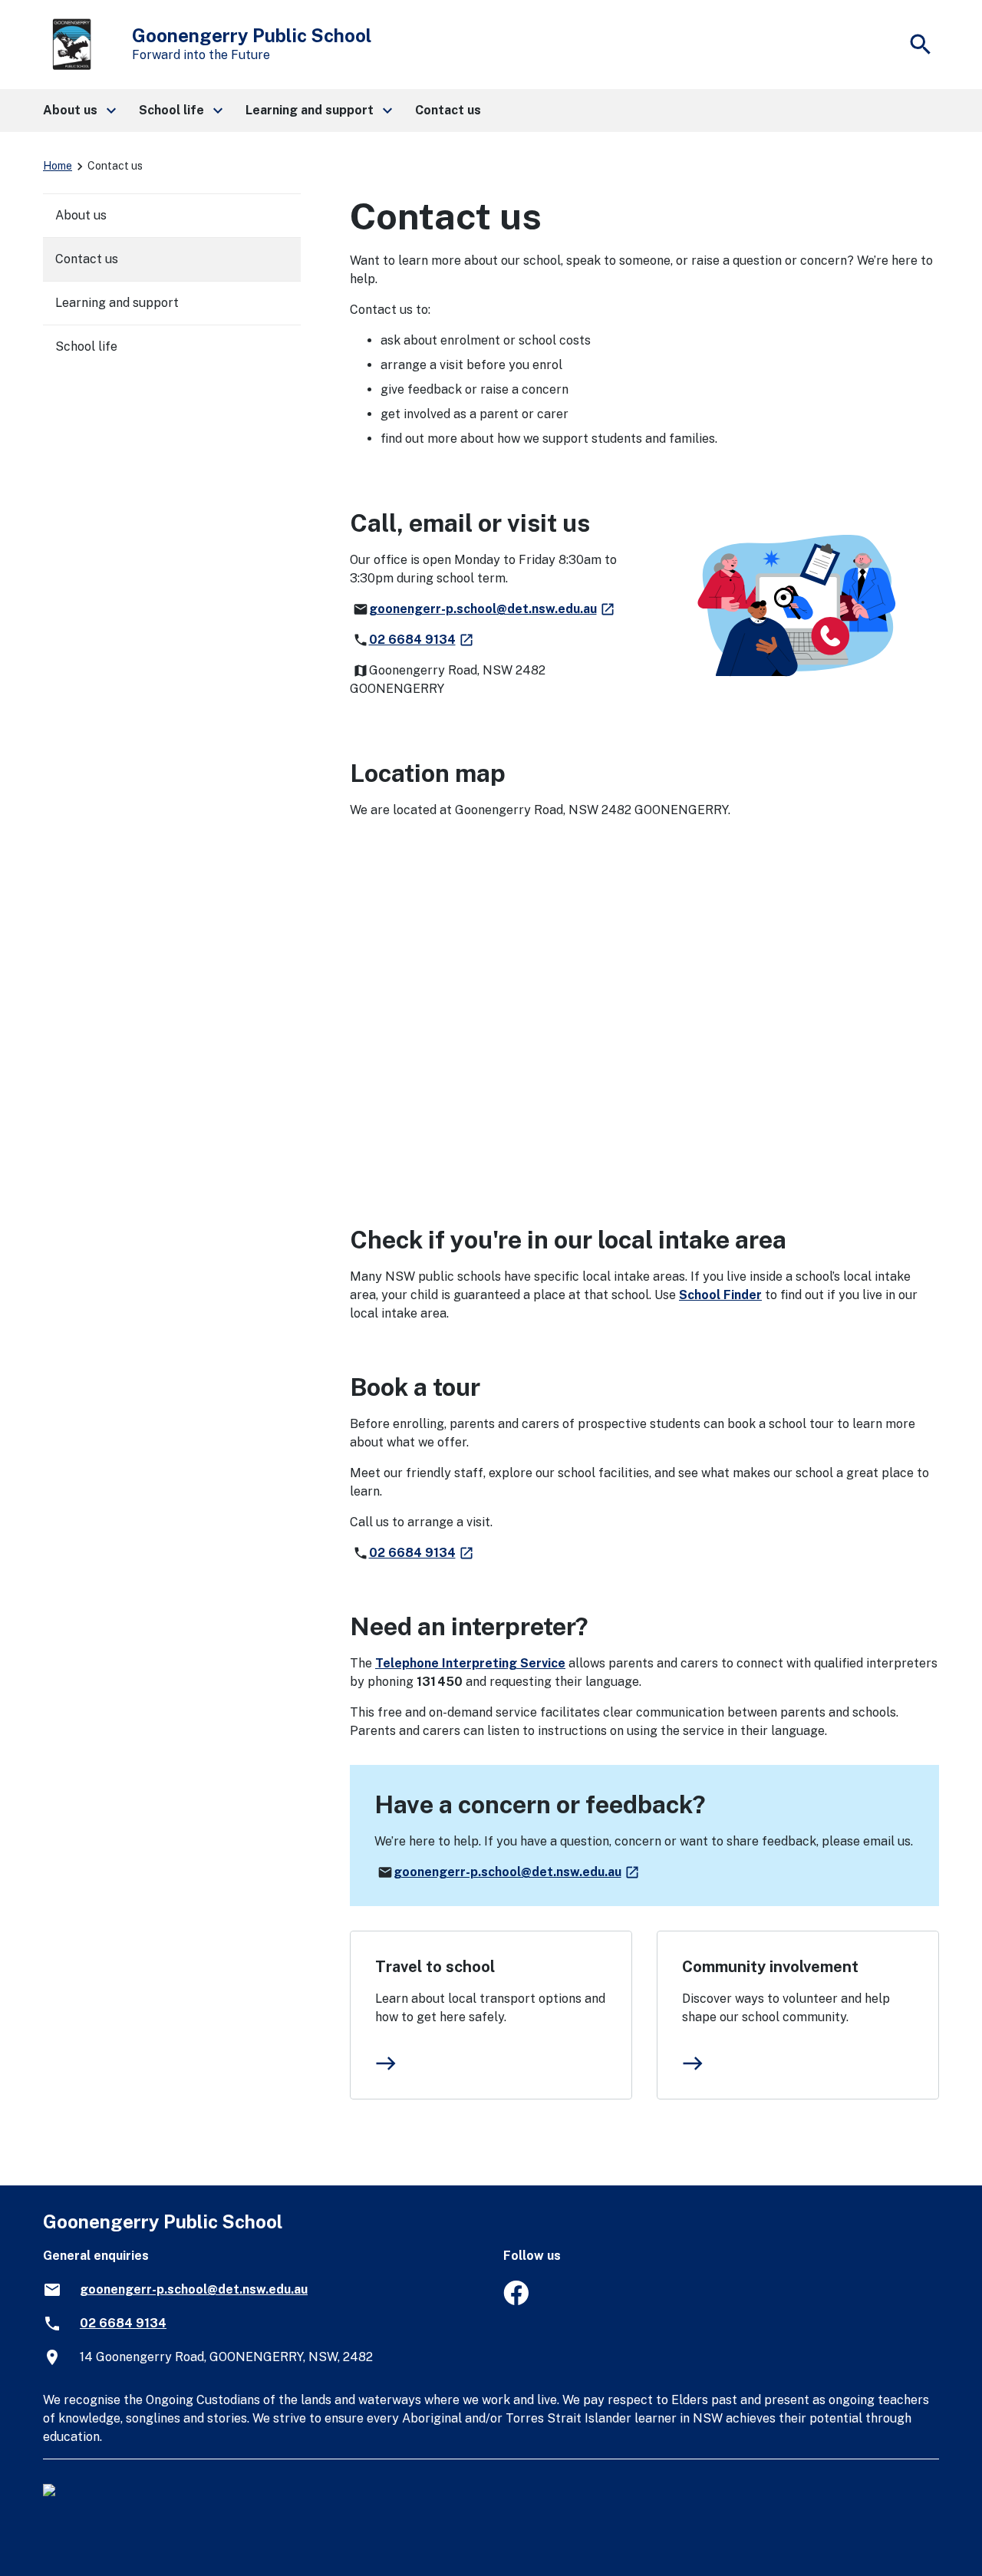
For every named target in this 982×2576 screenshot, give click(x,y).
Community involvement (770, 1967)
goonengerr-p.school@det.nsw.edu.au (493, 609)
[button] (79, 110)
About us (81, 215)
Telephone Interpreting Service (470, 1663)
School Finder (720, 1295)
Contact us (87, 259)
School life (86, 346)
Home (58, 166)
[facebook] (516, 2301)
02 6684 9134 (422, 640)
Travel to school (435, 1967)
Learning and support (117, 303)
